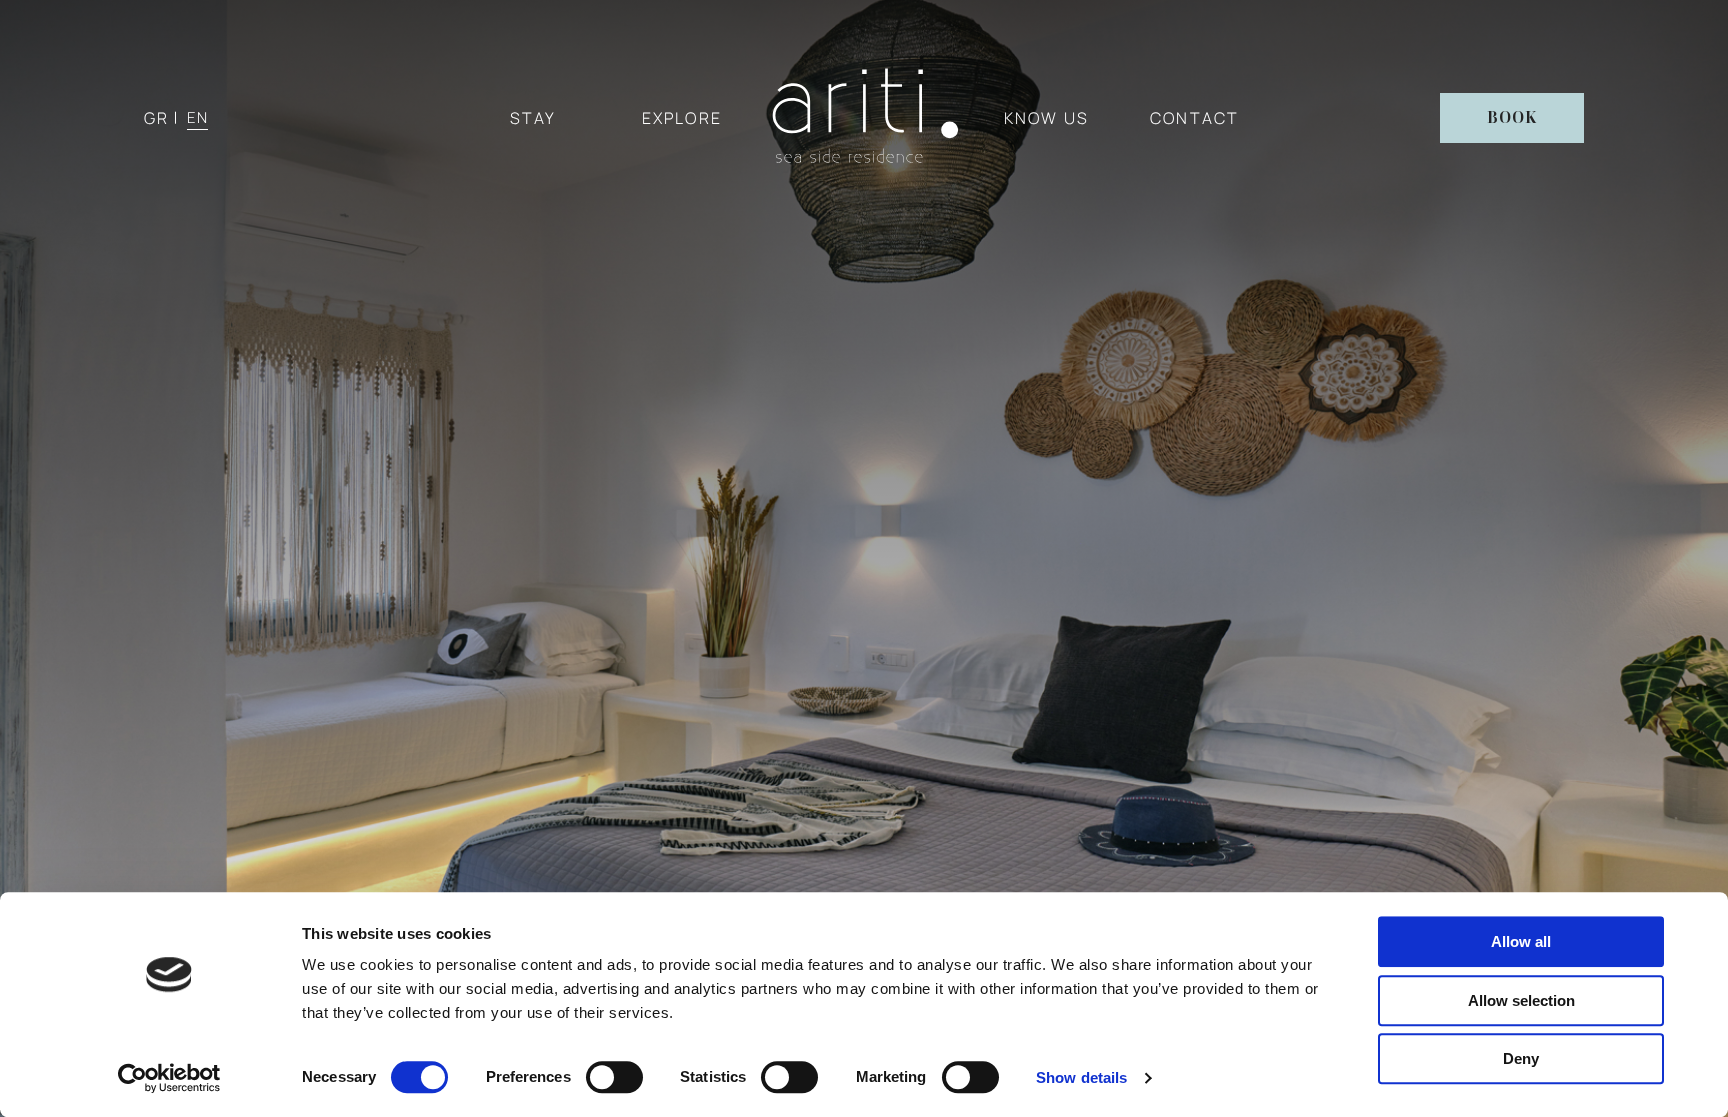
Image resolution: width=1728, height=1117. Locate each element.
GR (156, 118)
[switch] (614, 1077)
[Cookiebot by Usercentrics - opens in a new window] (169, 1078)
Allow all (1521, 941)
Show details (1081, 1077)
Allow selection (1521, 1000)
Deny (1521, 1058)
